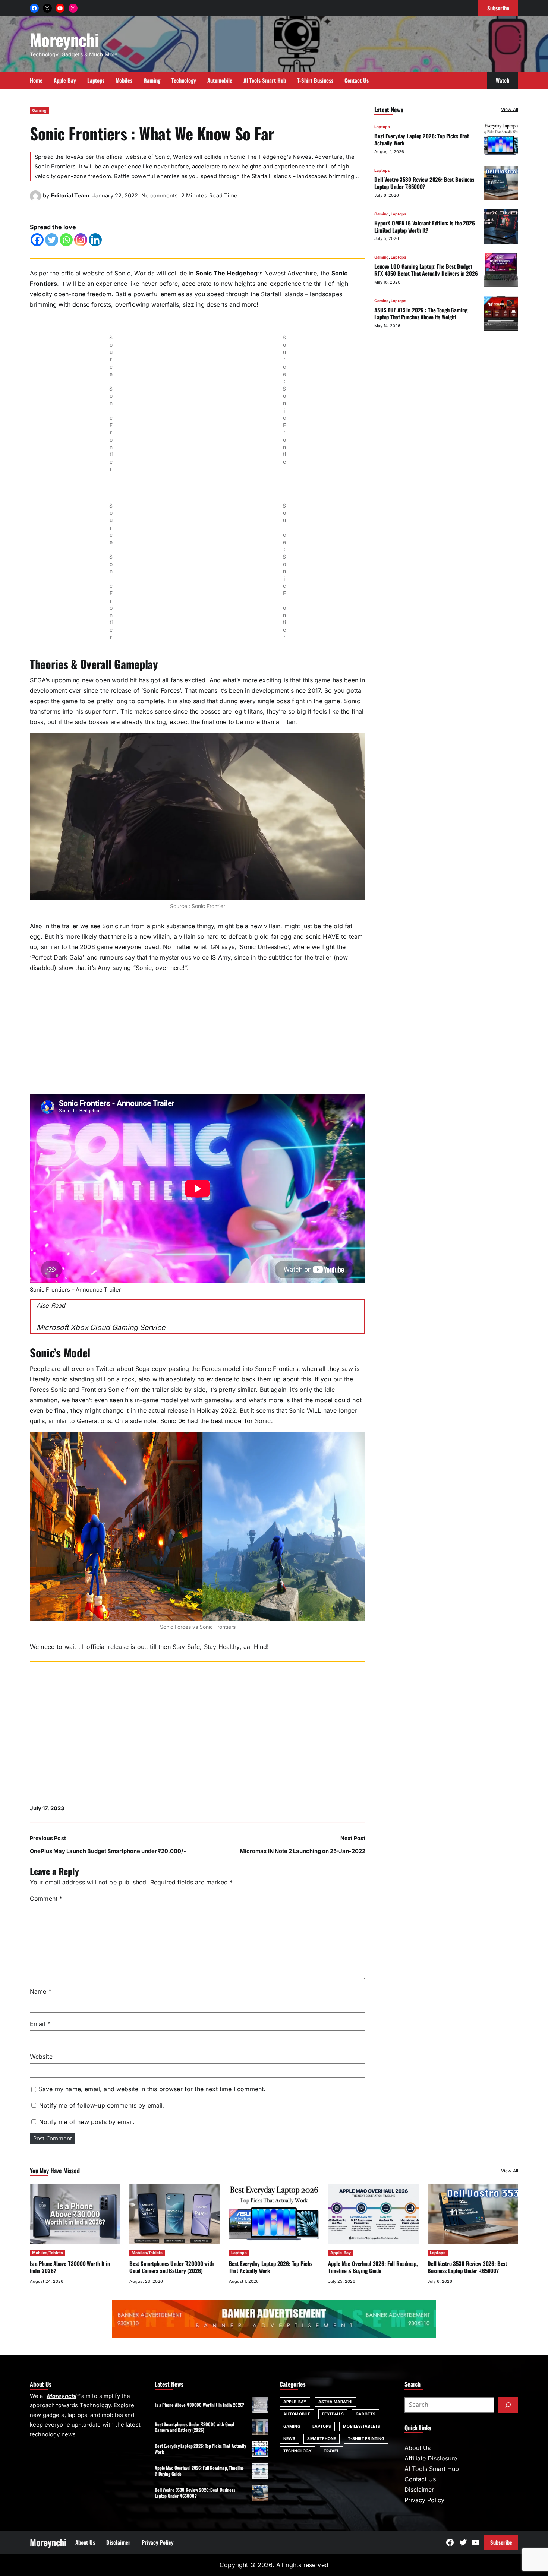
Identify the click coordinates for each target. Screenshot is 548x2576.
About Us (418, 2448)
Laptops (382, 127)
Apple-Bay (341, 2253)
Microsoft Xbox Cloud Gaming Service (101, 1327)
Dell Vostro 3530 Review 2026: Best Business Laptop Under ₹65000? (424, 182)
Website (41, 2057)
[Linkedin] (95, 240)
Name (41, 1991)
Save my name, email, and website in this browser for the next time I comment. (152, 2089)
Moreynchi (64, 39)
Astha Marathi (335, 2402)
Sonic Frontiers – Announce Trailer (75, 1290)
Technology (297, 2451)
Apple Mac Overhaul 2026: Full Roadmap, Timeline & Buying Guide (373, 2267)
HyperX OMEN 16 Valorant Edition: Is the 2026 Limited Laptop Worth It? (425, 226)
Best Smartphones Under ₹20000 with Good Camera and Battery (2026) (171, 2267)
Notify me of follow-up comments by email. (102, 2105)
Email (40, 2024)
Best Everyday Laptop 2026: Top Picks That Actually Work (422, 139)
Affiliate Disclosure (431, 2458)
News (289, 2439)
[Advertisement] (198, 1031)
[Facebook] (37, 240)
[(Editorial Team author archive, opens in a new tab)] (35, 199)
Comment (46, 1899)
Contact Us (420, 2479)
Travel (331, 2451)
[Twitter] (52, 240)
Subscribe (501, 2542)
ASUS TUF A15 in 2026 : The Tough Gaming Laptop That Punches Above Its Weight (421, 313)
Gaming (39, 110)
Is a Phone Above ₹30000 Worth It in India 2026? (70, 2267)
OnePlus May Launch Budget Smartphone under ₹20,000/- (108, 1851)
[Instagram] (81, 240)
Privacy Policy (424, 2500)
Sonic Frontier (208, 906)
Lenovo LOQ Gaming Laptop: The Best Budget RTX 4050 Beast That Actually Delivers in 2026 (426, 270)
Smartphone (322, 2439)
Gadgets (366, 2414)
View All (510, 109)
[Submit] (508, 2405)
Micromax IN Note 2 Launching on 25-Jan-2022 (303, 1851)
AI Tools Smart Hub (432, 2469)
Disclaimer (419, 2490)
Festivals (333, 2414)
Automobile (297, 2414)
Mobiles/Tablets (48, 2253)
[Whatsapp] (66, 240)
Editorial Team (70, 196)
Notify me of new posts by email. (87, 2122)
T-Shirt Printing (366, 2439)
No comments (160, 196)
